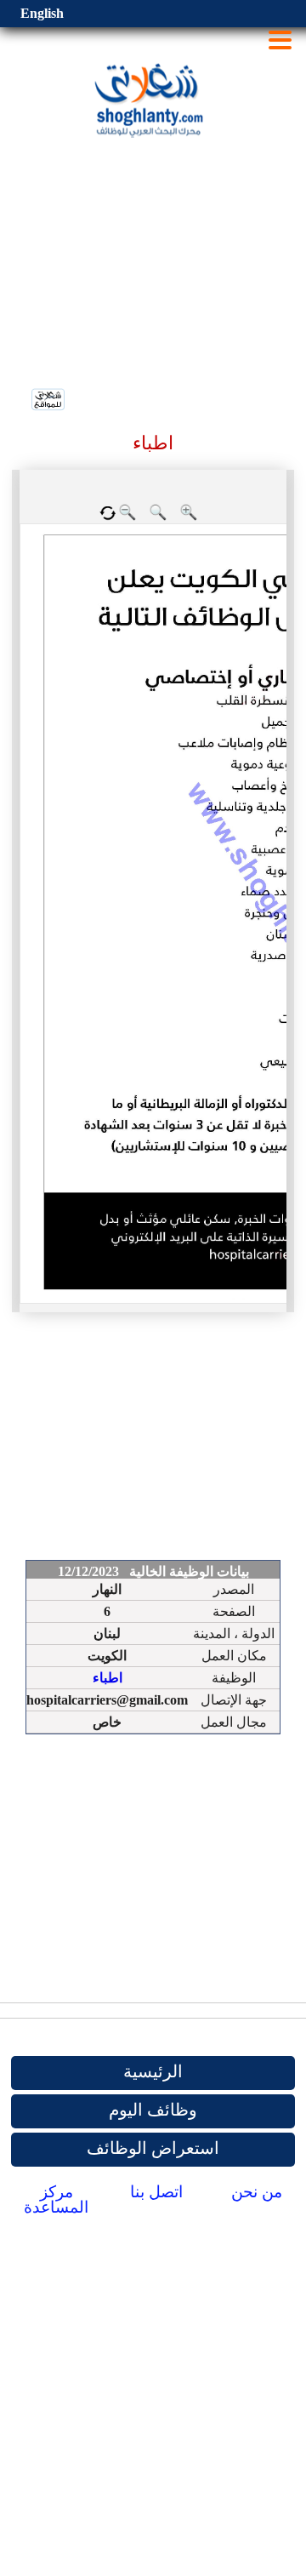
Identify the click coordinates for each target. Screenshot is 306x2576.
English (42, 13)
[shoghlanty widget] (49, 401)
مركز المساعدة (56, 2199)
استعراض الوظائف (153, 2148)
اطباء (108, 1678)
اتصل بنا (156, 2192)
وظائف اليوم (153, 2110)
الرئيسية (153, 2071)
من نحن (257, 2192)
